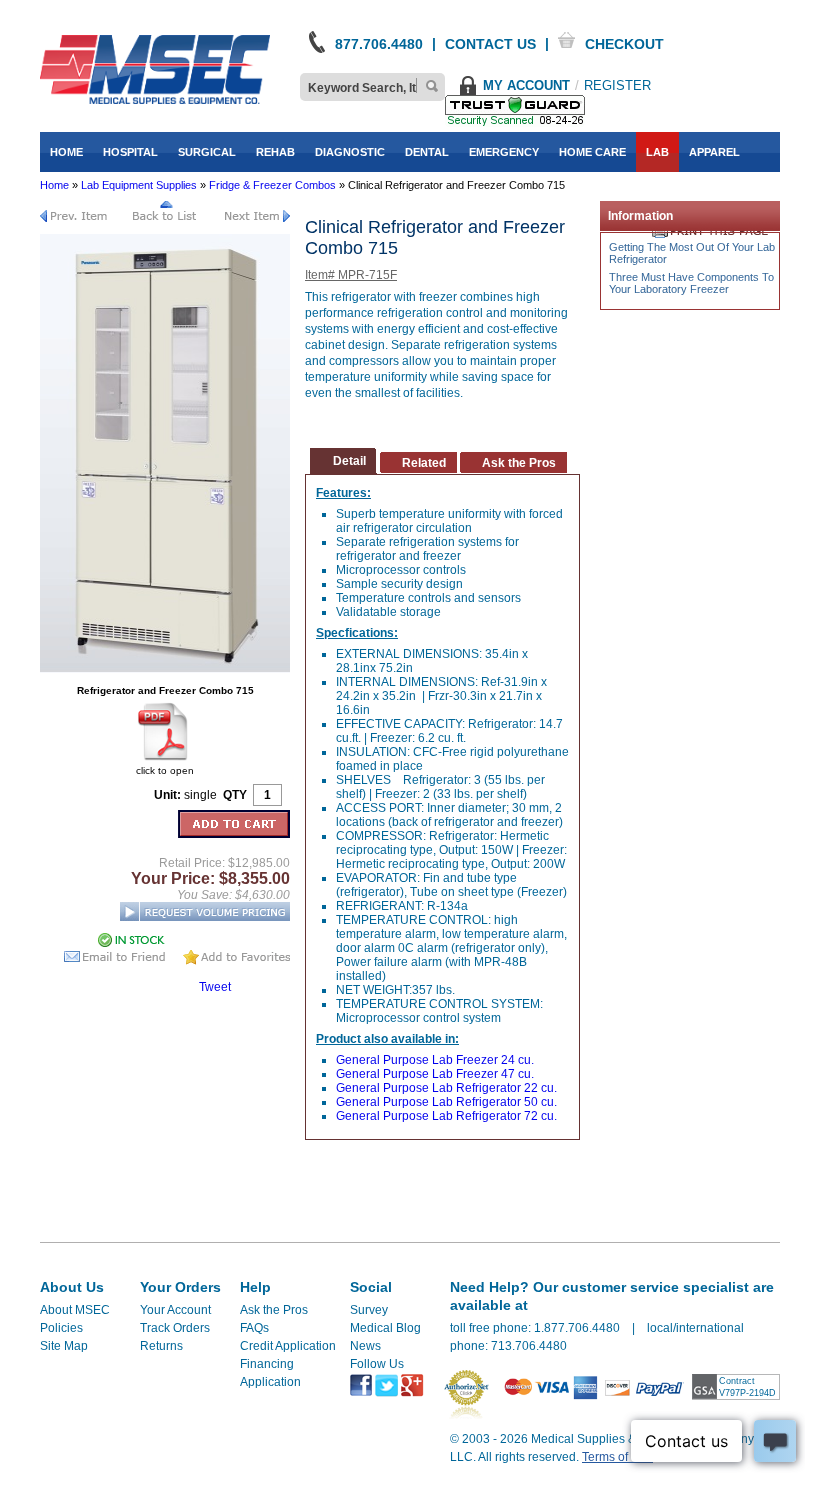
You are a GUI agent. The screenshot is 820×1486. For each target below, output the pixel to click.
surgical (207, 152)
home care (592, 152)
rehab (275, 152)
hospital (130, 152)
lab (657, 152)
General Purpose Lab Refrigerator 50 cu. (446, 1102)
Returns (161, 1346)
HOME (66, 152)
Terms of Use (617, 1457)
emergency (504, 152)
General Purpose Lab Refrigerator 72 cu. (446, 1116)
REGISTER (617, 85)
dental (427, 152)
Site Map (64, 1346)
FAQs (254, 1328)
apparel (714, 152)
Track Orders (175, 1328)
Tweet (215, 987)
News (365, 1346)
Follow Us (377, 1364)
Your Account (175, 1310)
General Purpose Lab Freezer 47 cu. (435, 1074)
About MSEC (75, 1310)
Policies (61, 1328)
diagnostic (350, 152)
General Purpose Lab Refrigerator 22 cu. (446, 1088)
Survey (369, 1310)
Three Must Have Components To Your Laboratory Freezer (691, 283)
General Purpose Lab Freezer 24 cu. (435, 1060)
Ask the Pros (274, 1310)
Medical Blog (385, 1328)
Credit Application (288, 1346)
